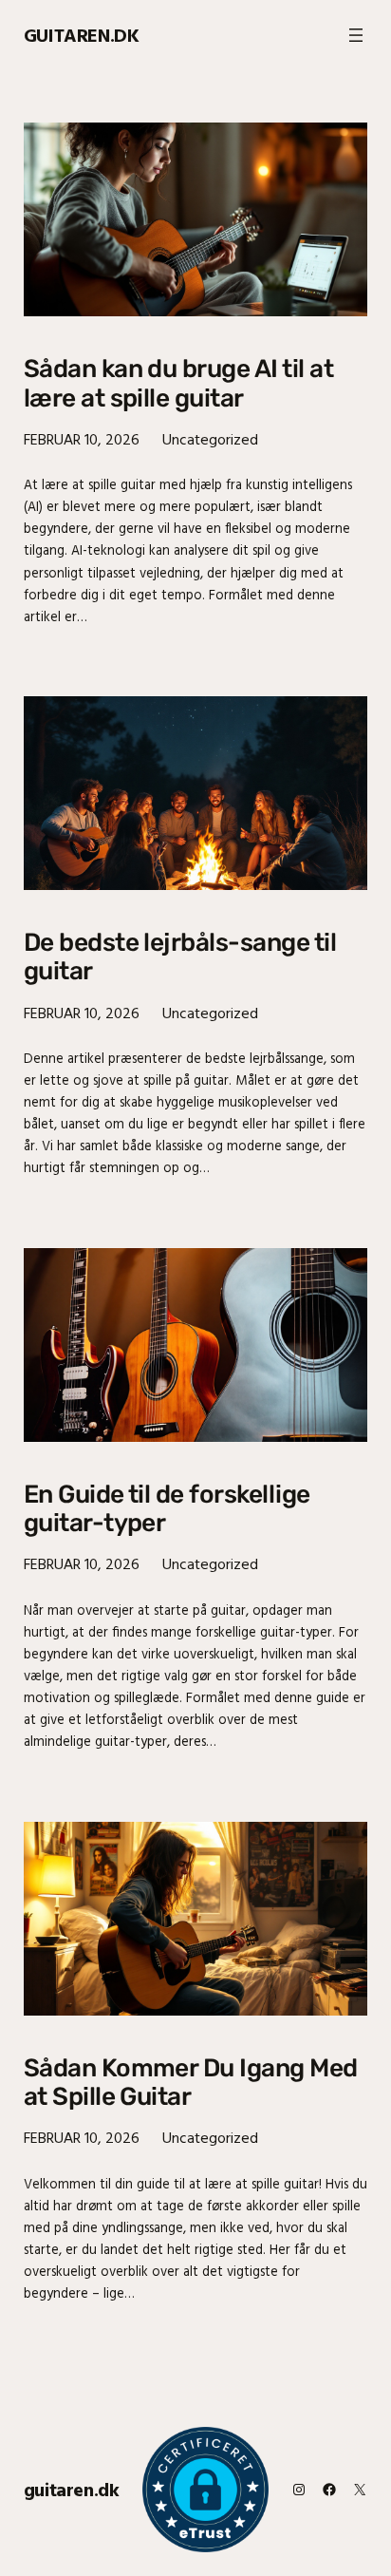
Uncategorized (210, 439)
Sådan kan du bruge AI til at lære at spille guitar (178, 383)
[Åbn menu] (356, 35)
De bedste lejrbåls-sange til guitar (180, 957)
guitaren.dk (82, 35)
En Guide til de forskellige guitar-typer (167, 1508)
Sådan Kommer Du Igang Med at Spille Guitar (191, 2082)
